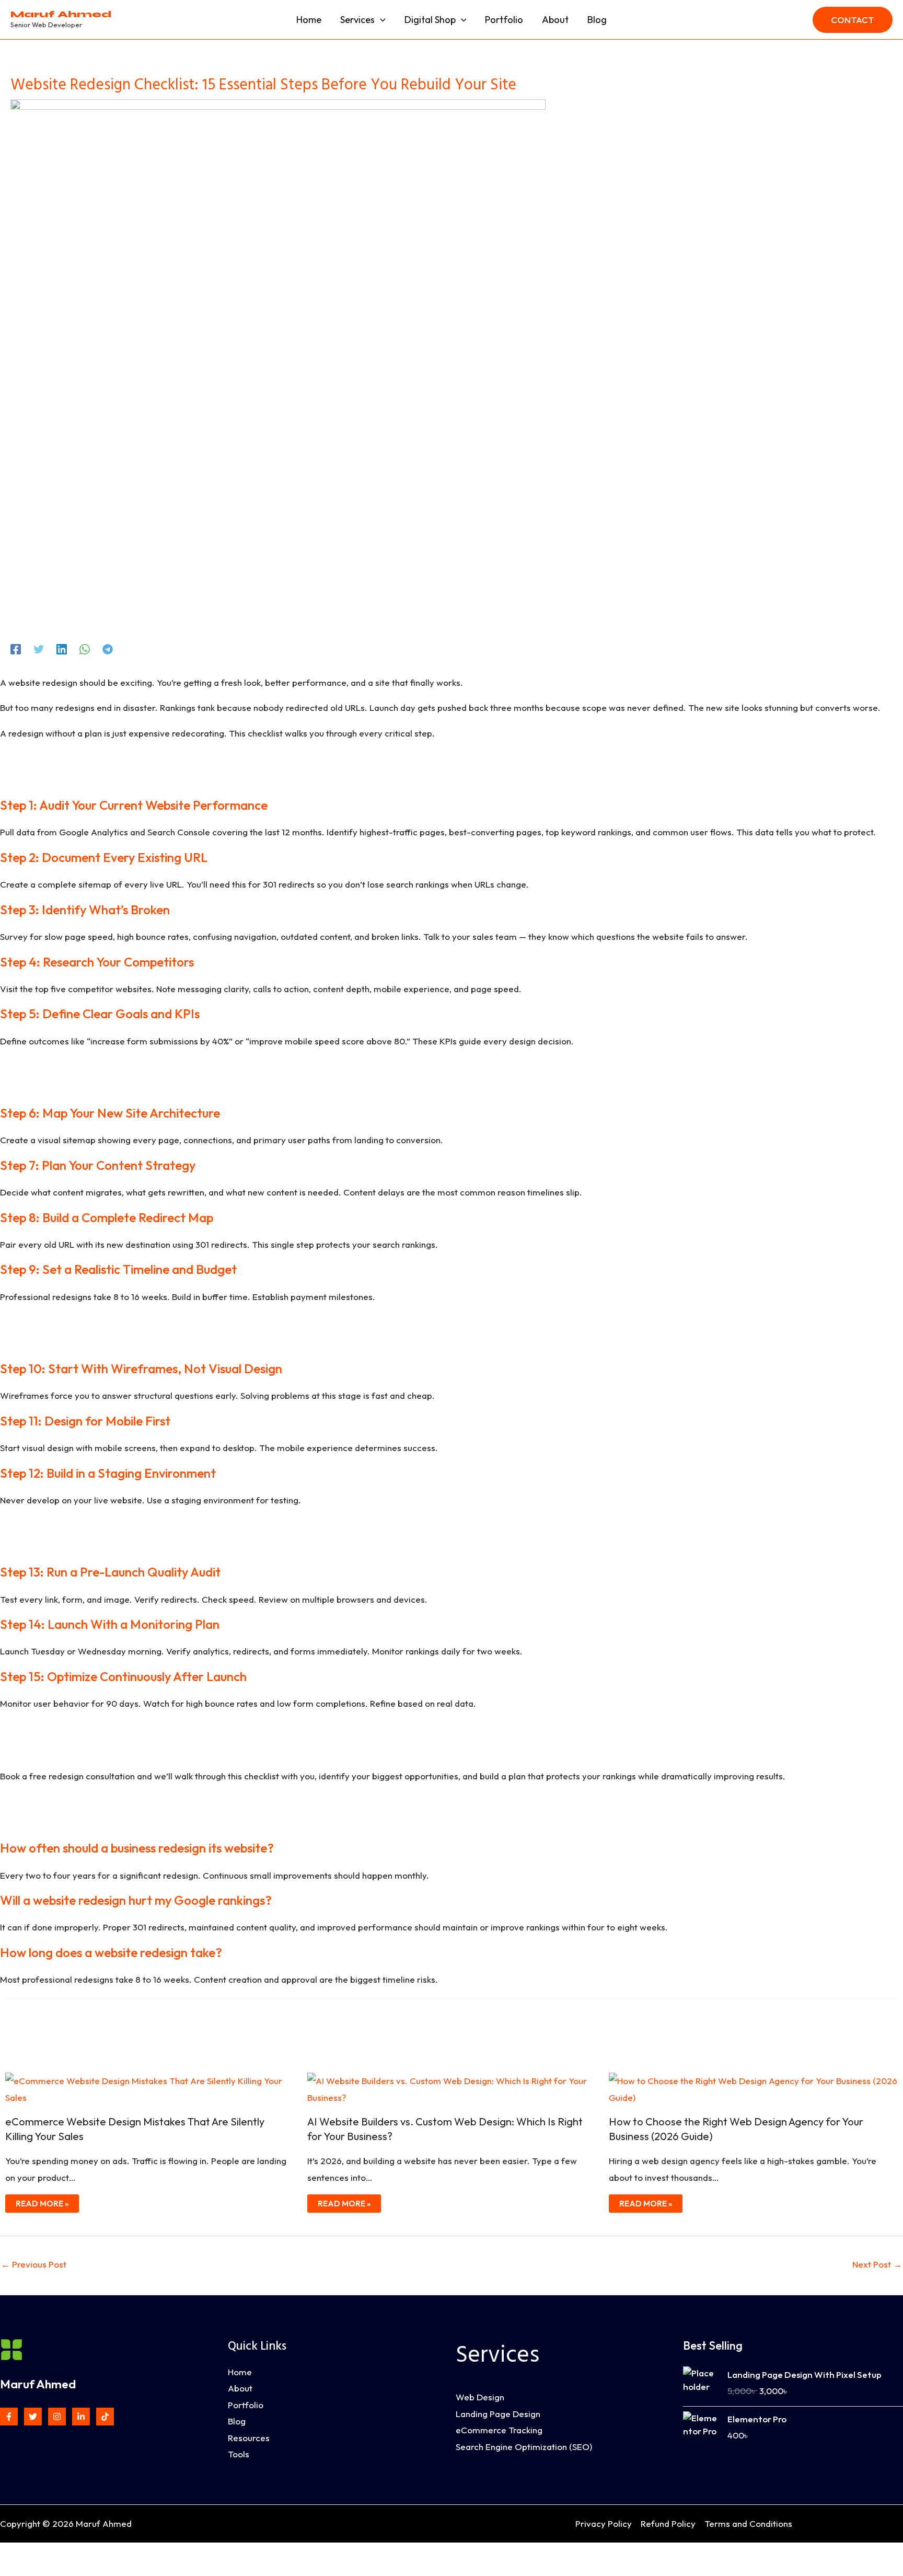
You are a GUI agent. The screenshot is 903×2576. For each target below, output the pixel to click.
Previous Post (34, 2264)
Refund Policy (668, 2523)
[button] (380, 20)
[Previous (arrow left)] (10, 2571)
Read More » (42, 2204)
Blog (237, 2421)
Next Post (877, 2264)
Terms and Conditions (748, 2523)
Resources (249, 2438)
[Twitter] (39, 648)
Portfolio (246, 2405)
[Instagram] (57, 2417)
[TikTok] (105, 2417)
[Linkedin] (62, 648)
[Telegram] (108, 648)
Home (240, 2372)
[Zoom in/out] (10, 2554)
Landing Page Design (498, 2414)
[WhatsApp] (85, 648)
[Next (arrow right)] (33, 2571)
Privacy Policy (604, 2523)
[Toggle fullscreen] (33, 2554)
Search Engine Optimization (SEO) (524, 2447)
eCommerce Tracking (499, 2430)
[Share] (56, 2554)
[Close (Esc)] (79, 2554)
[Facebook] (16, 648)
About (240, 2388)
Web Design (480, 2397)
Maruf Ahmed (61, 14)
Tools (239, 2454)
